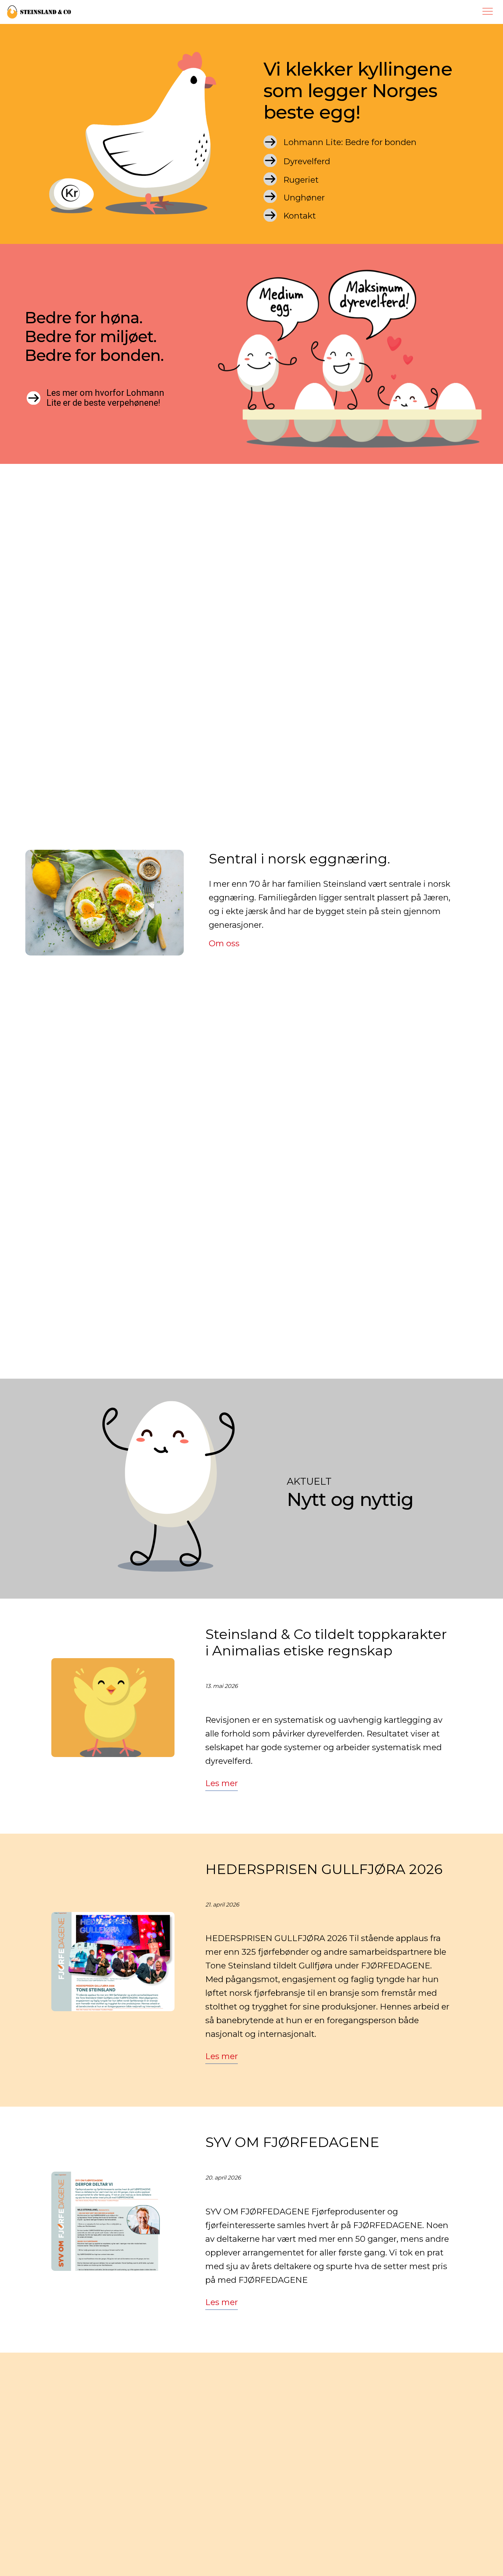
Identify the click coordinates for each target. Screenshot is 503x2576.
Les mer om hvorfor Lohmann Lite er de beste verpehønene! (105, 398)
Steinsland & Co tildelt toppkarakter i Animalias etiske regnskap (326, 1642)
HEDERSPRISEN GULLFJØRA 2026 (324, 1869)
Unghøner (304, 198)
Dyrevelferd (307, 161)
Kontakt (300, 216)
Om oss (224, 943)
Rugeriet (301, 180)
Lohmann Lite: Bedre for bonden (350, 142)
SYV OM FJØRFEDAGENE (292, 2142)
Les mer (222, 1783)
